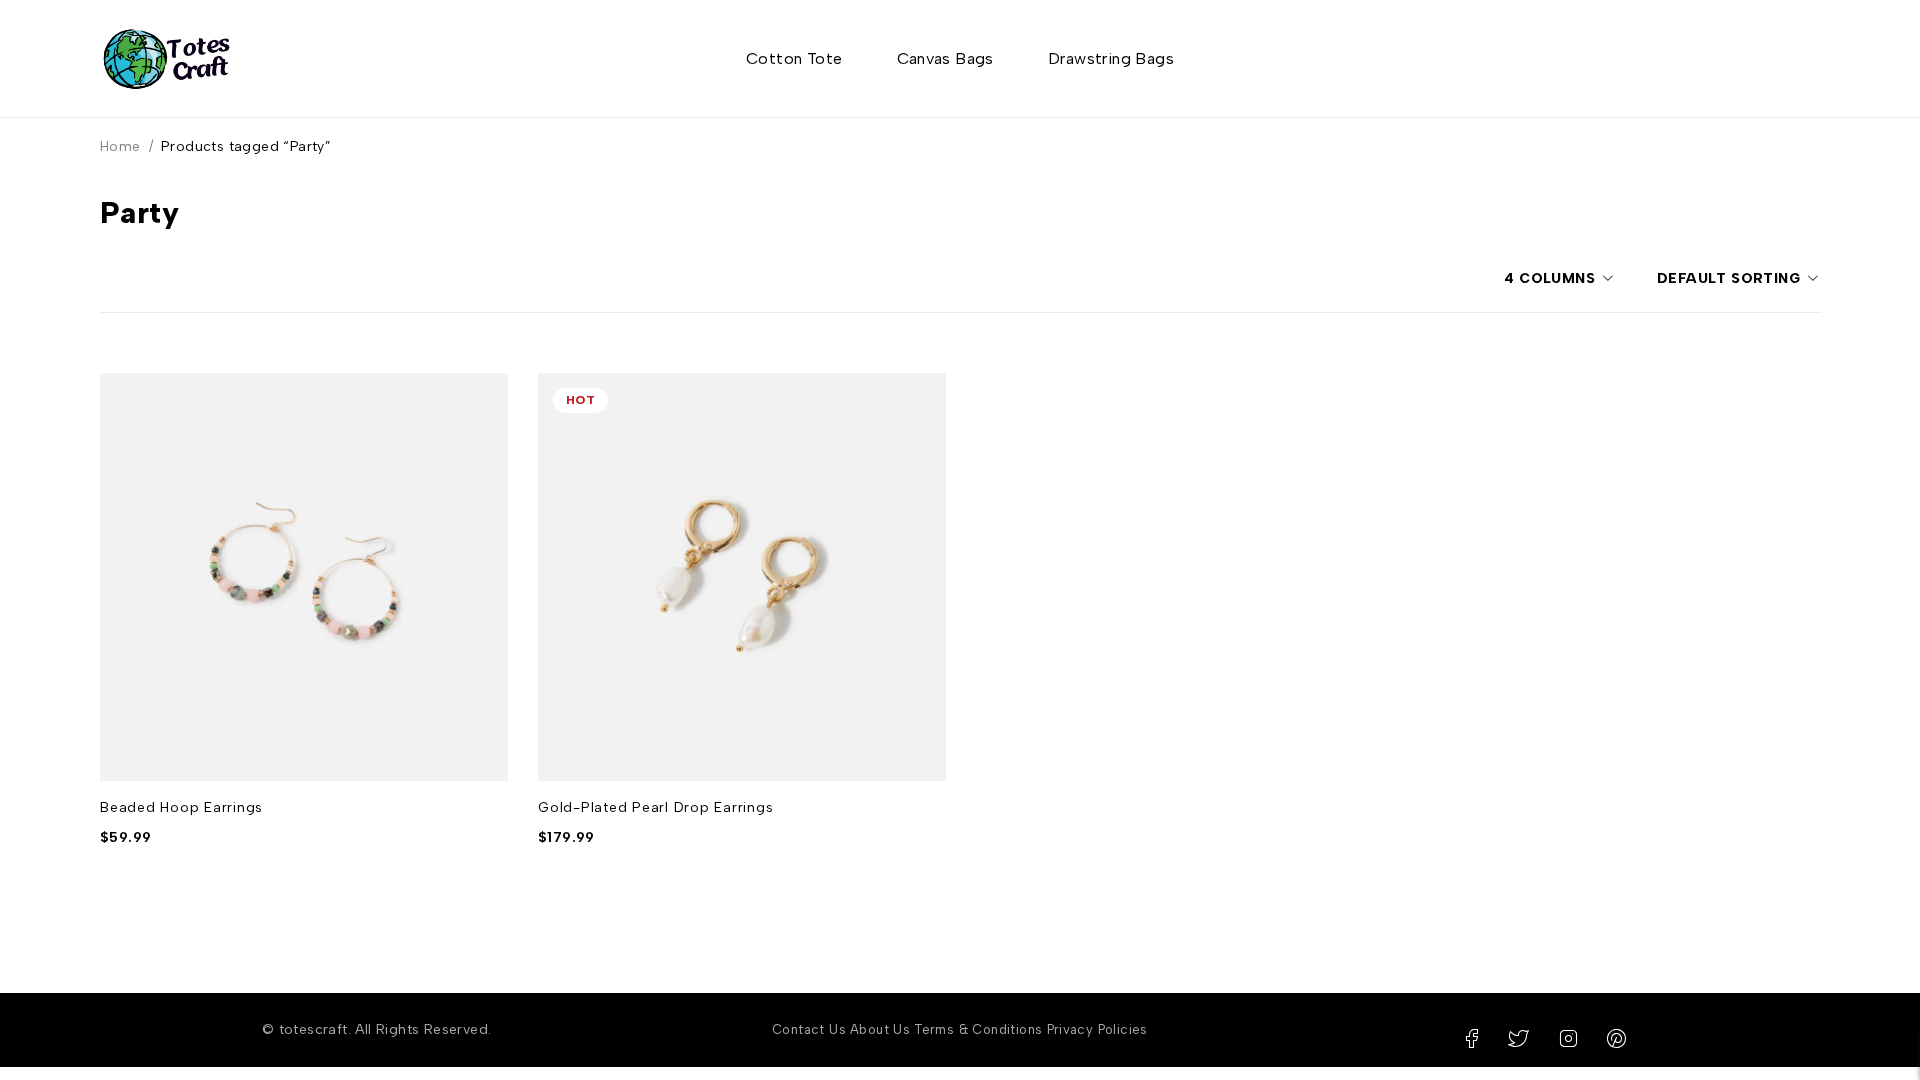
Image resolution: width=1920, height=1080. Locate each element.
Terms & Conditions (978, 1029)
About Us (880, 1029)
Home (120, 146)
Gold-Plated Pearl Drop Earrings (655, 807)
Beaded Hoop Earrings (181, 807)
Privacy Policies (1097, 1029)
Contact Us (809, 1029)
